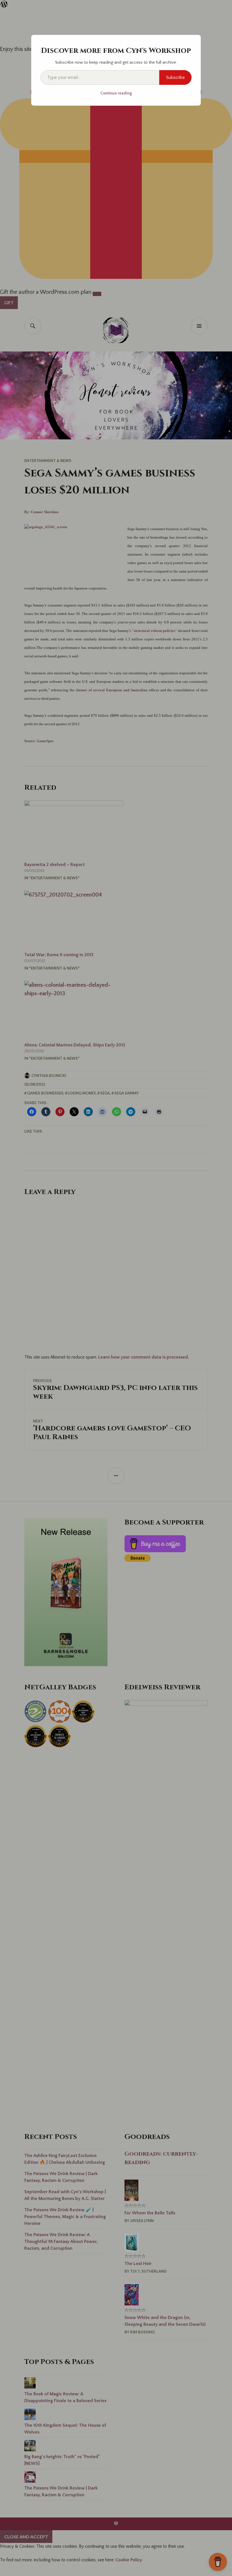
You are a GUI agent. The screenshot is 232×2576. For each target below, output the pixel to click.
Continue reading (116, 93)
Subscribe (175, 77)
